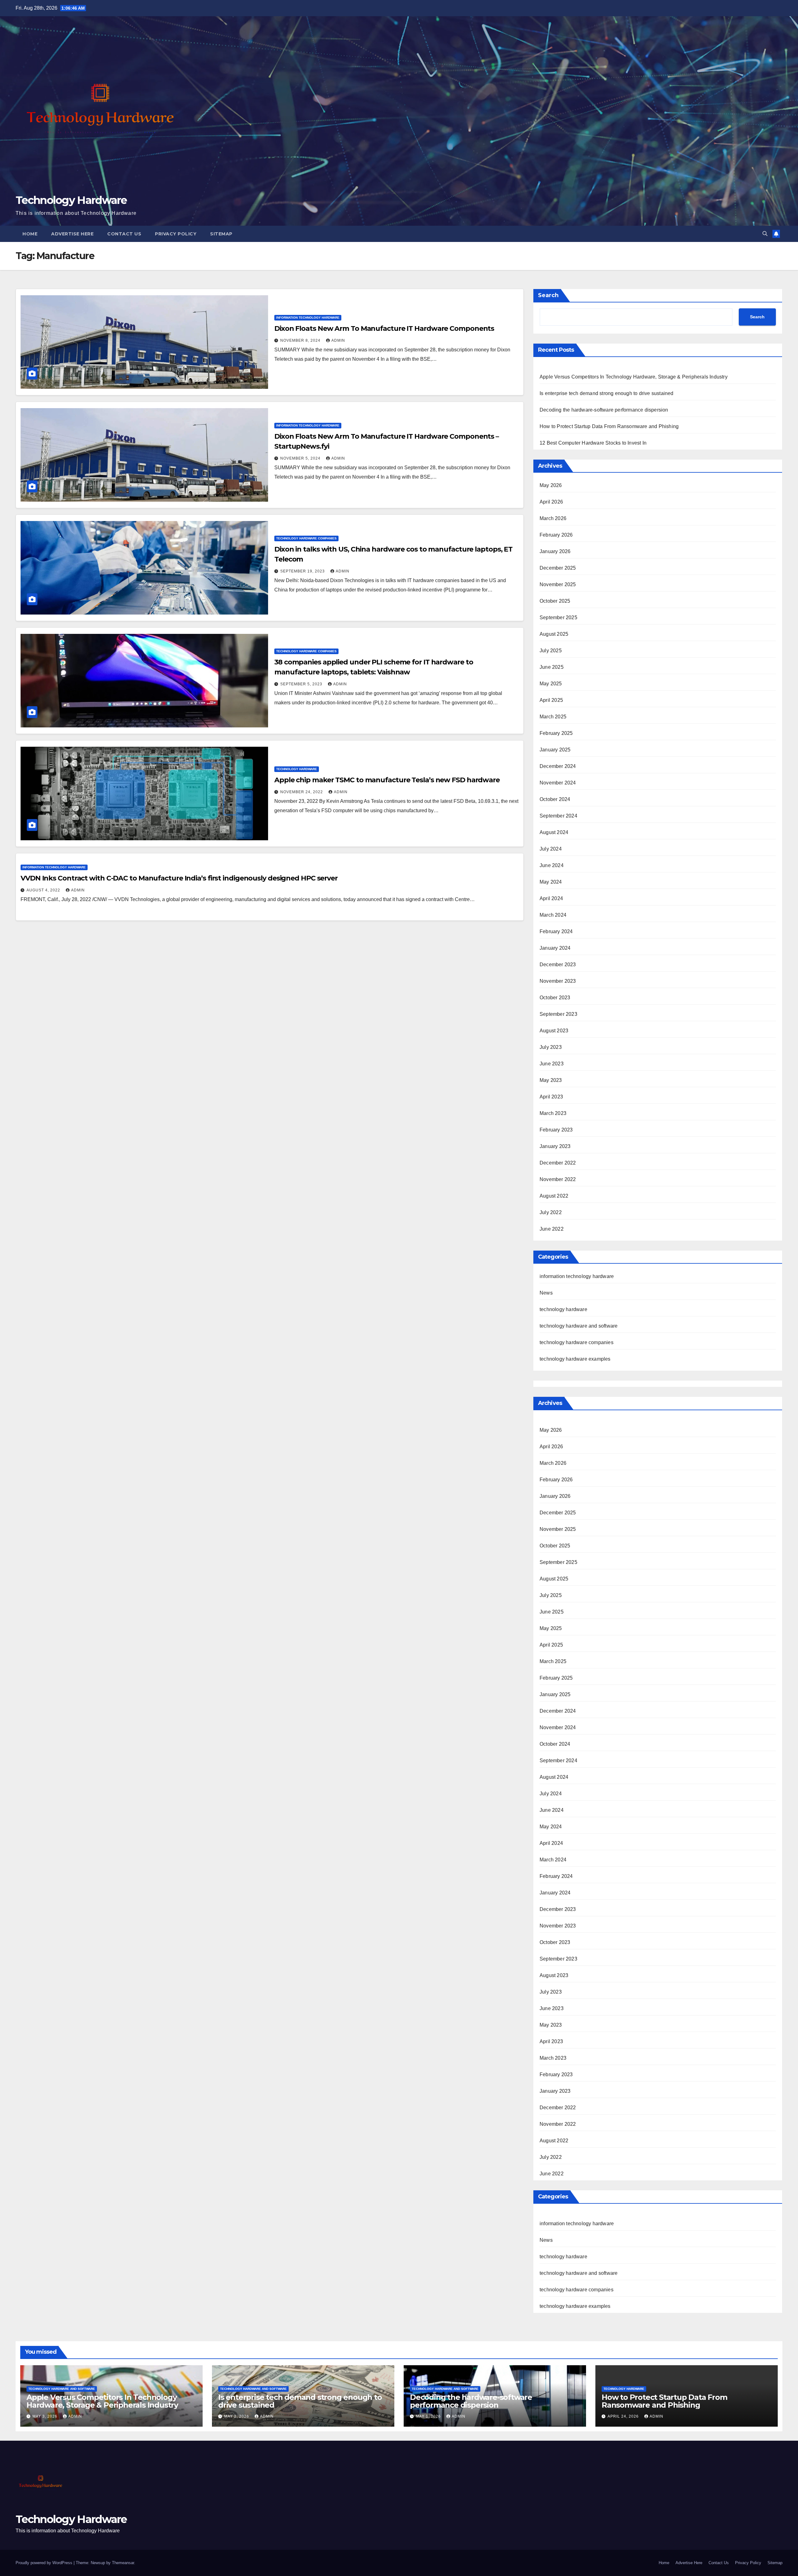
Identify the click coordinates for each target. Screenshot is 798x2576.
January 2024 (555, 948)
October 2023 (555, 998)
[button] (765, 234)
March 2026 (553, 518)
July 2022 (551, 1212)
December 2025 (558, 568)
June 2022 (552, 1229)
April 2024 (551, 898)
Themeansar (123, 2563)
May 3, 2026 (46, 2416)
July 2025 (551, 651)
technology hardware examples (575, 1359)
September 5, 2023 (302, 684)
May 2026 (551, 485)
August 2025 (554, 634)
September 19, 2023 (303, 571)
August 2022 (554, 1196)
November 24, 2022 (302, 792)
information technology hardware (308, 318)
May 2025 (551, 684)
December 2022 (558, 1163)
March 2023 (553, 1113)
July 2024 (551, 849)
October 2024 (555, 799)
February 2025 (556, 733)
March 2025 (553, 717)
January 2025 (555, 750)
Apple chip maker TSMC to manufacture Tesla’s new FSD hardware (387, 780)
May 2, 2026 (237, 2416)
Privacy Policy (176, 234)
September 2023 (558, 1014)
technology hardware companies (306, 538)
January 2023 (555, 1146)
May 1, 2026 (429, 2416)
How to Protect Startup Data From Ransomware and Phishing (609, 426)
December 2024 (558, 766)
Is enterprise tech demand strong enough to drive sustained (607, 393)
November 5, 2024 (301, 458)
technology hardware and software (579, 1326)
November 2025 (558, 584)
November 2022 (558, 1179)
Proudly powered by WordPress (45, 2563)
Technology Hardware (71, 200)
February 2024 (556, 931)
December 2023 (558, 965)
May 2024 (551, 882)
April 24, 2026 (624, 2416)
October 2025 (555, 601)
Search (548, 295)
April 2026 (551, 502)
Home (30, 234)
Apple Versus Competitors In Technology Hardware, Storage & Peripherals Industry (634, 377)
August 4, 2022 (44, 890)
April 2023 (551, 1097)
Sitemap (221, 234)
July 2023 (551, 1047)
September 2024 (558, 816)
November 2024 (558, 783)
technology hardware (297, 769)
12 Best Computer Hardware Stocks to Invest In (593, 443)
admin (338, 340)
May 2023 (551, 1080)
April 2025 (551, 700)
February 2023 (556, 1130)
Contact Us (124, 234)
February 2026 (556, 535)
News (546, 1293)
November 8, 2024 (301, 340)
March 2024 (553, 915)
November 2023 (558, 981)
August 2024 (554, 832)
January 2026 (555, 551)
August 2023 (554, 1031)
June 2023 (552, 1064)
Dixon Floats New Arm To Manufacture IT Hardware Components (384, 328)
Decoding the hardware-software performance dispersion (604, 410)
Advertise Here (72, 234)
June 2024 (552, 865)
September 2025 (558, 617)
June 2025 (552, 667)
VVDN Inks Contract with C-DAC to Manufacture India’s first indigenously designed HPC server (179, 878)
